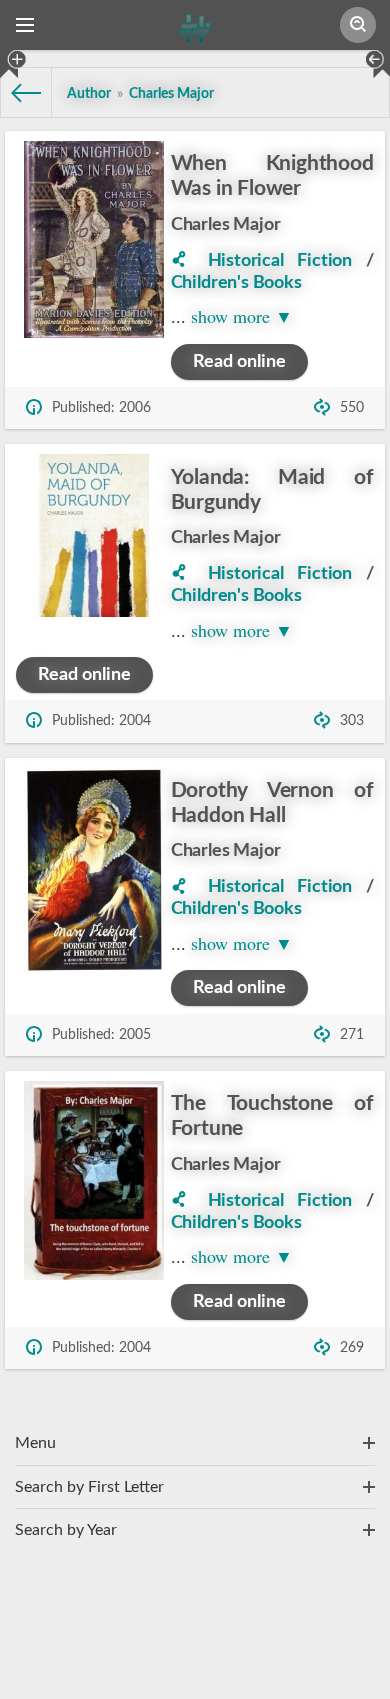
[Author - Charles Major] (189, 261)
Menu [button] (35, 1443)
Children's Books (236, 283)
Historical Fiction (280, 261)
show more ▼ (242, 316)
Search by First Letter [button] (89, 1487)
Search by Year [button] (66, 1530)
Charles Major (226, 225)
